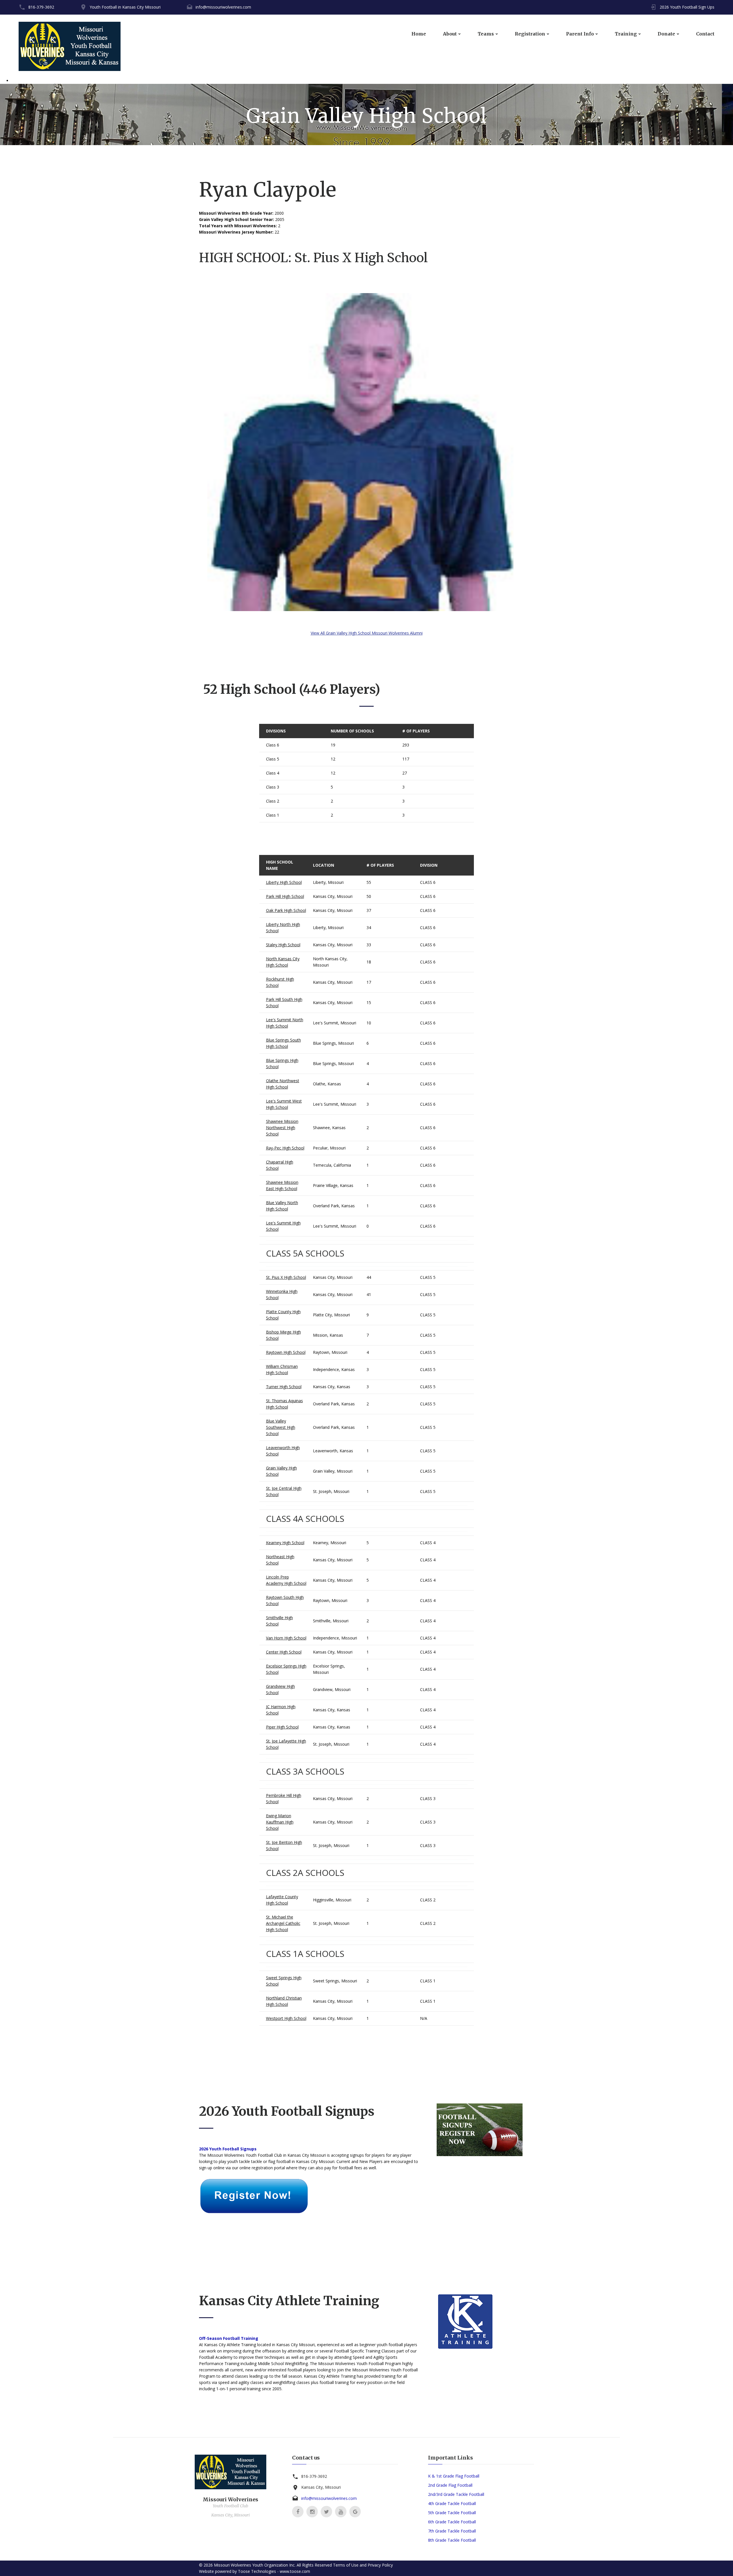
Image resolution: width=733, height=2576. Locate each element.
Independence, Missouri (335, 1638)
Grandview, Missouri (332, 1689)
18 (369, 962)
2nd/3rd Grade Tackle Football (456, 2494)
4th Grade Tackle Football (452, 2503)
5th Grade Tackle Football (452, 2513)
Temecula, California (332, 1165)
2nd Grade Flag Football (450, 2485)
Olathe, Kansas (327, 1084)
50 (369, 896)
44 (369, 1277)
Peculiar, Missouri (329, 1148)
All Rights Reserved (314, 2565)
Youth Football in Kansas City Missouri (125, 7)
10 (369, 1023)
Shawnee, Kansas (329, 1128)
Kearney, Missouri (330, 1543)
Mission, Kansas (328, 1335)
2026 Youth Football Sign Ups (687, 7)
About (450, 34)
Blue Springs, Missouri (333, 1043)
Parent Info (580, 34)
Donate (666, 34)
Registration (530, 34)
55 (369, 882)
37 (369, 910)
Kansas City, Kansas (332, 1387)
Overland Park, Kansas (334, 1206)
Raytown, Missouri (330, 1352)
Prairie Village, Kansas (333, 1185)
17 (369, 982)
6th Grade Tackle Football (452, 2522)
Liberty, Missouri (328, 882)
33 (369, 945)
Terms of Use (346, 2565)
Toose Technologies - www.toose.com (274, 2571)
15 (369, 1002)
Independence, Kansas (334, 1369)
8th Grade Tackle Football (452, 2540)
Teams (486, 34)
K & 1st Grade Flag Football (454, 2476)
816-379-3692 (41, 7)
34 (369, 928)
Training (626, 34)
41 (369, 1294)
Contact (705, 34)
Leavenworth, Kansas (333, 1451)
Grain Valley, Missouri (333, 1471)
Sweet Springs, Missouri (335, 1981)
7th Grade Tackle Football (452, 2531)
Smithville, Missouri (331, 1621)
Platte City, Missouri (331, 1315)
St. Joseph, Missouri (331, 1491)
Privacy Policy (380, 2565)
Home (419, 34)
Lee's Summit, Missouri (335, 1023)
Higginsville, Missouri (332, 1900)
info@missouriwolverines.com (223, 7)
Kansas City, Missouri (333, 896)
